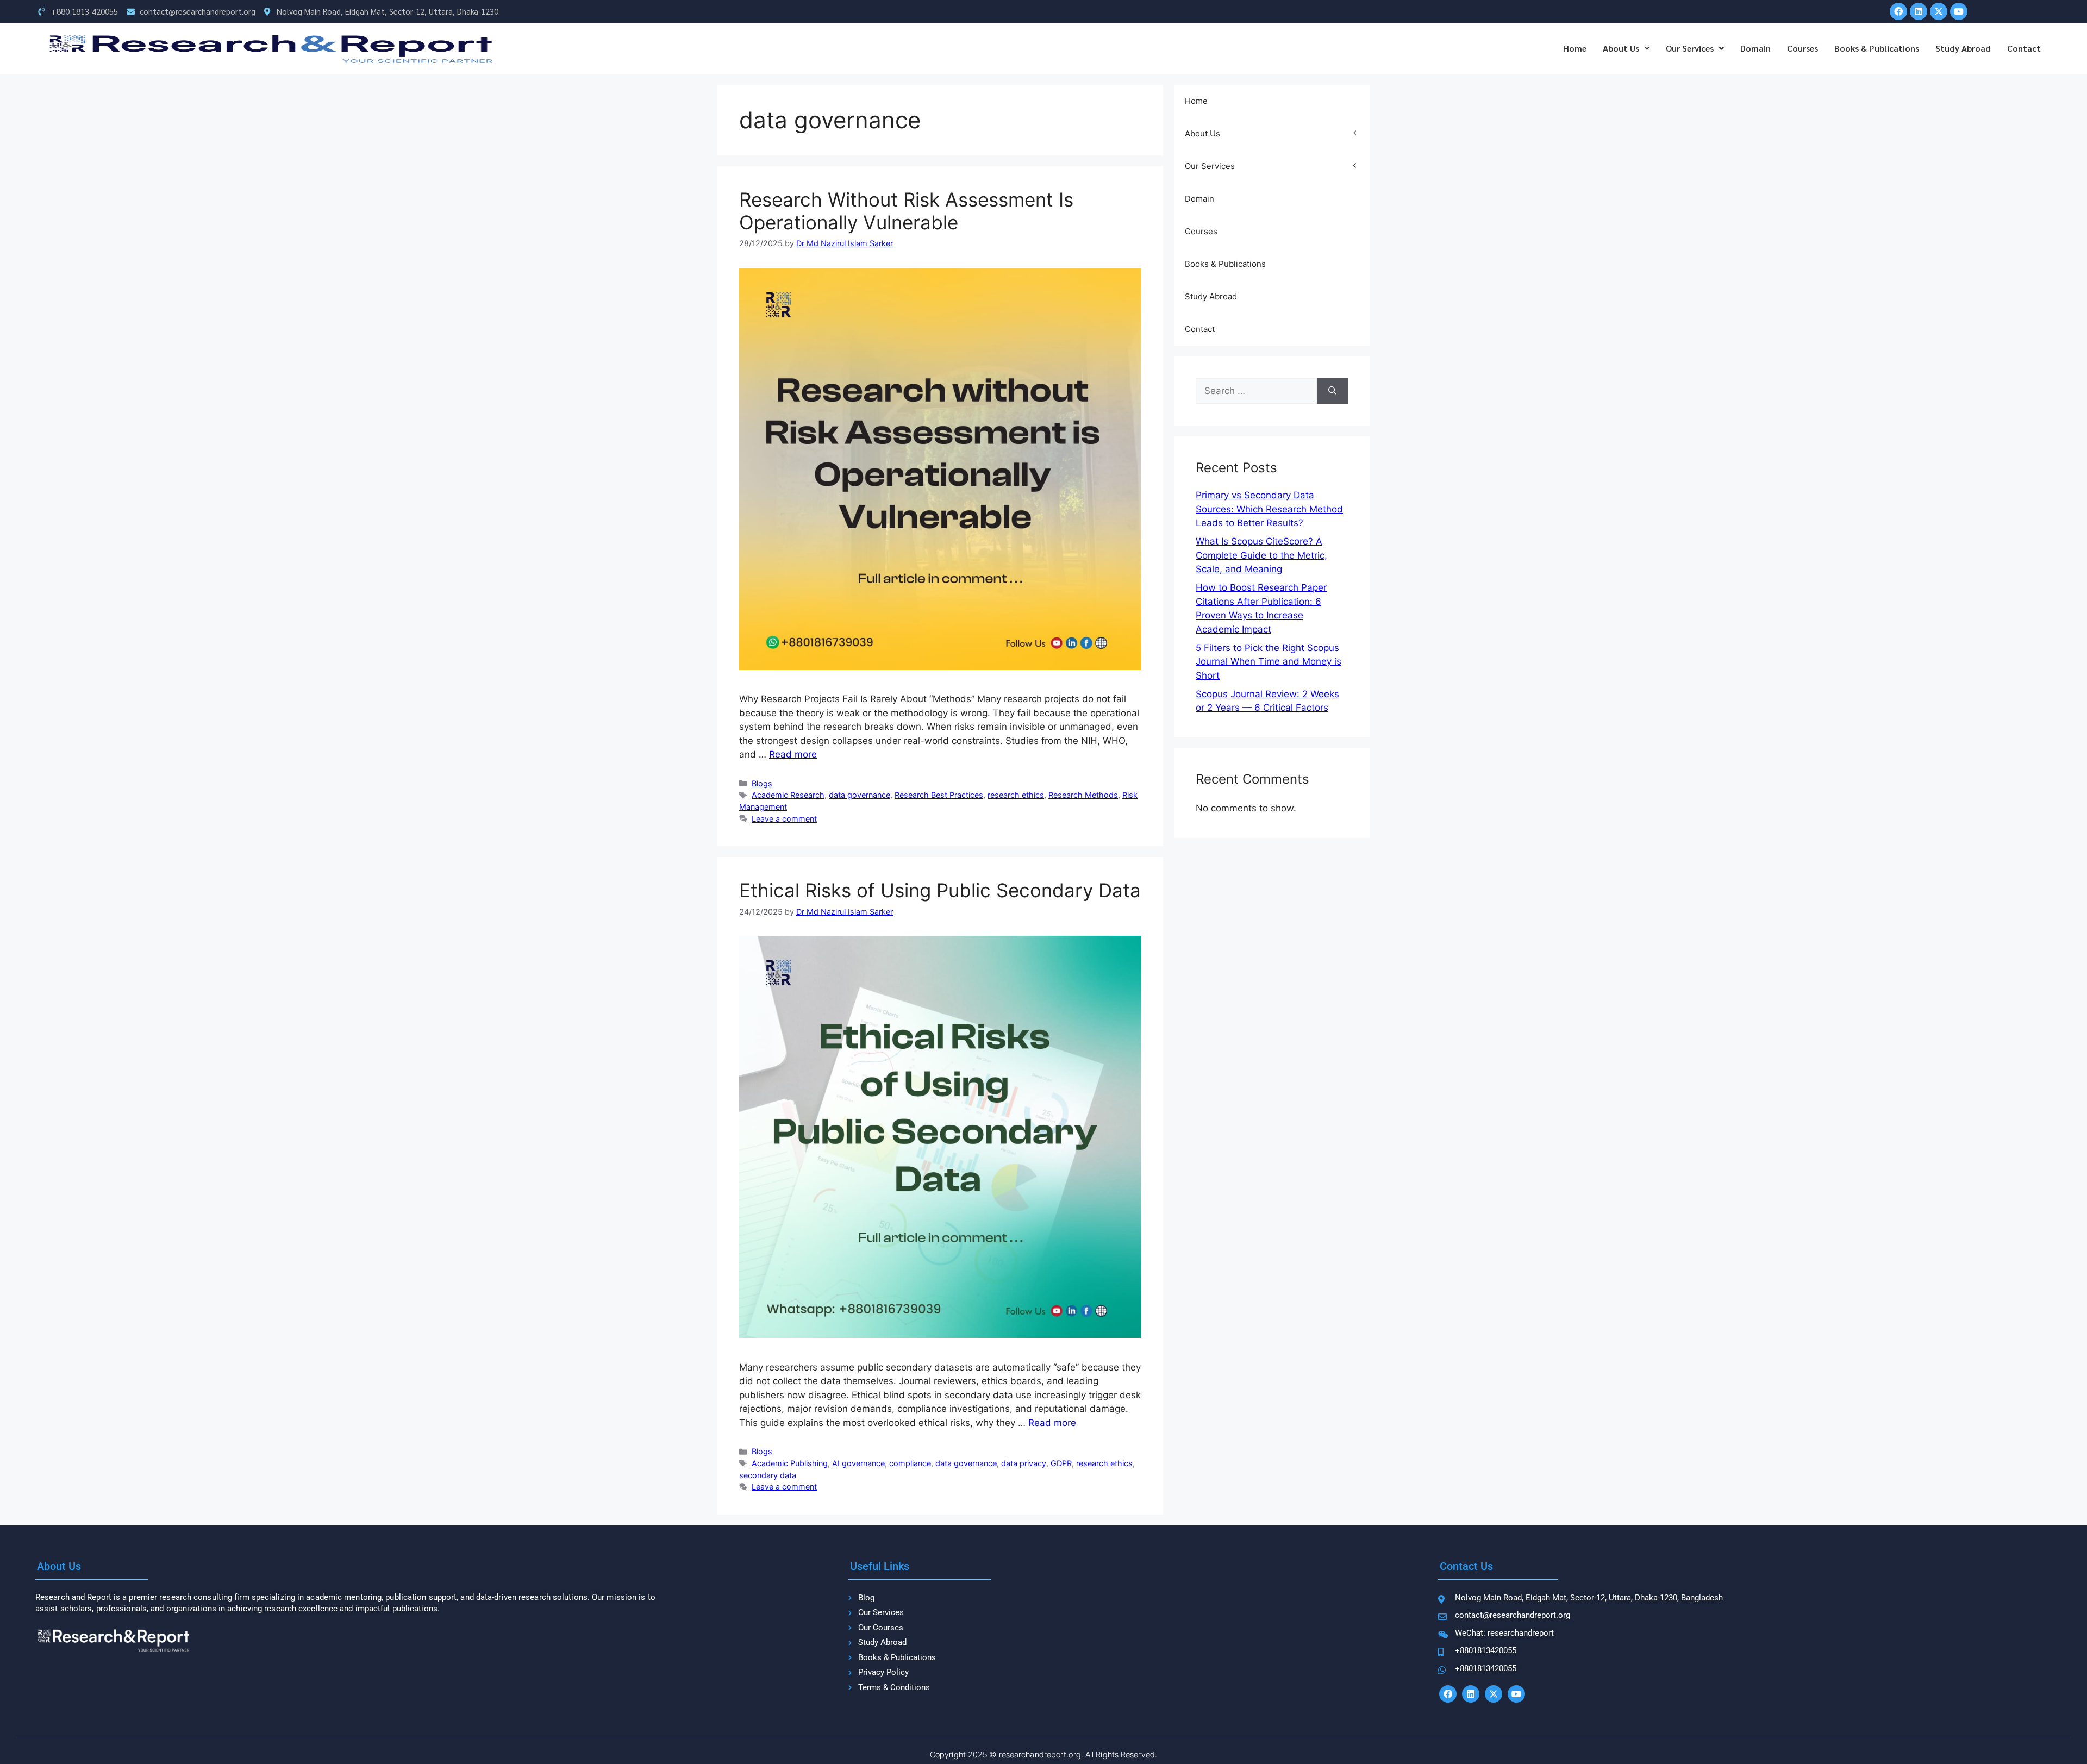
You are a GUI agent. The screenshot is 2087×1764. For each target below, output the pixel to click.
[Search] (1332, 391)
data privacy (1024, 1463)
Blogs (762, 783)
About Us (1621, 48)
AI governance (858, 1463)
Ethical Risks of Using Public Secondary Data (940, 890)
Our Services (1690, 48)
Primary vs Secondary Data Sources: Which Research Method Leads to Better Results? (1269, 509)
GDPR (1061, 1463)
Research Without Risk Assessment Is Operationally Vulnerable (906, 211)
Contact (2024, 48)
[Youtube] (1959, 11)
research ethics (1016, 795)
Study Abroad (1963, 48)
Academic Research (788, 795)
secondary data (768, 1475)
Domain (1755, 48)
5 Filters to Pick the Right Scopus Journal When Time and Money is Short (1269, 662)
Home (1575, 48)
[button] (1626, 48)
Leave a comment (784, 819)
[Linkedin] (1919, 11)
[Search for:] (1256, 391)
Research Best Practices (939, 795)
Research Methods (1083, 795)
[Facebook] (1898, 11)
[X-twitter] (1939, 11)
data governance (860, 795)
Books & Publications (1877, 48)
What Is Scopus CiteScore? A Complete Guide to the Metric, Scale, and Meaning (1261, 555)
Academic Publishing (790, 1463)
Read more (793, 754)
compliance (910, 1463)
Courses (1802, 48)
